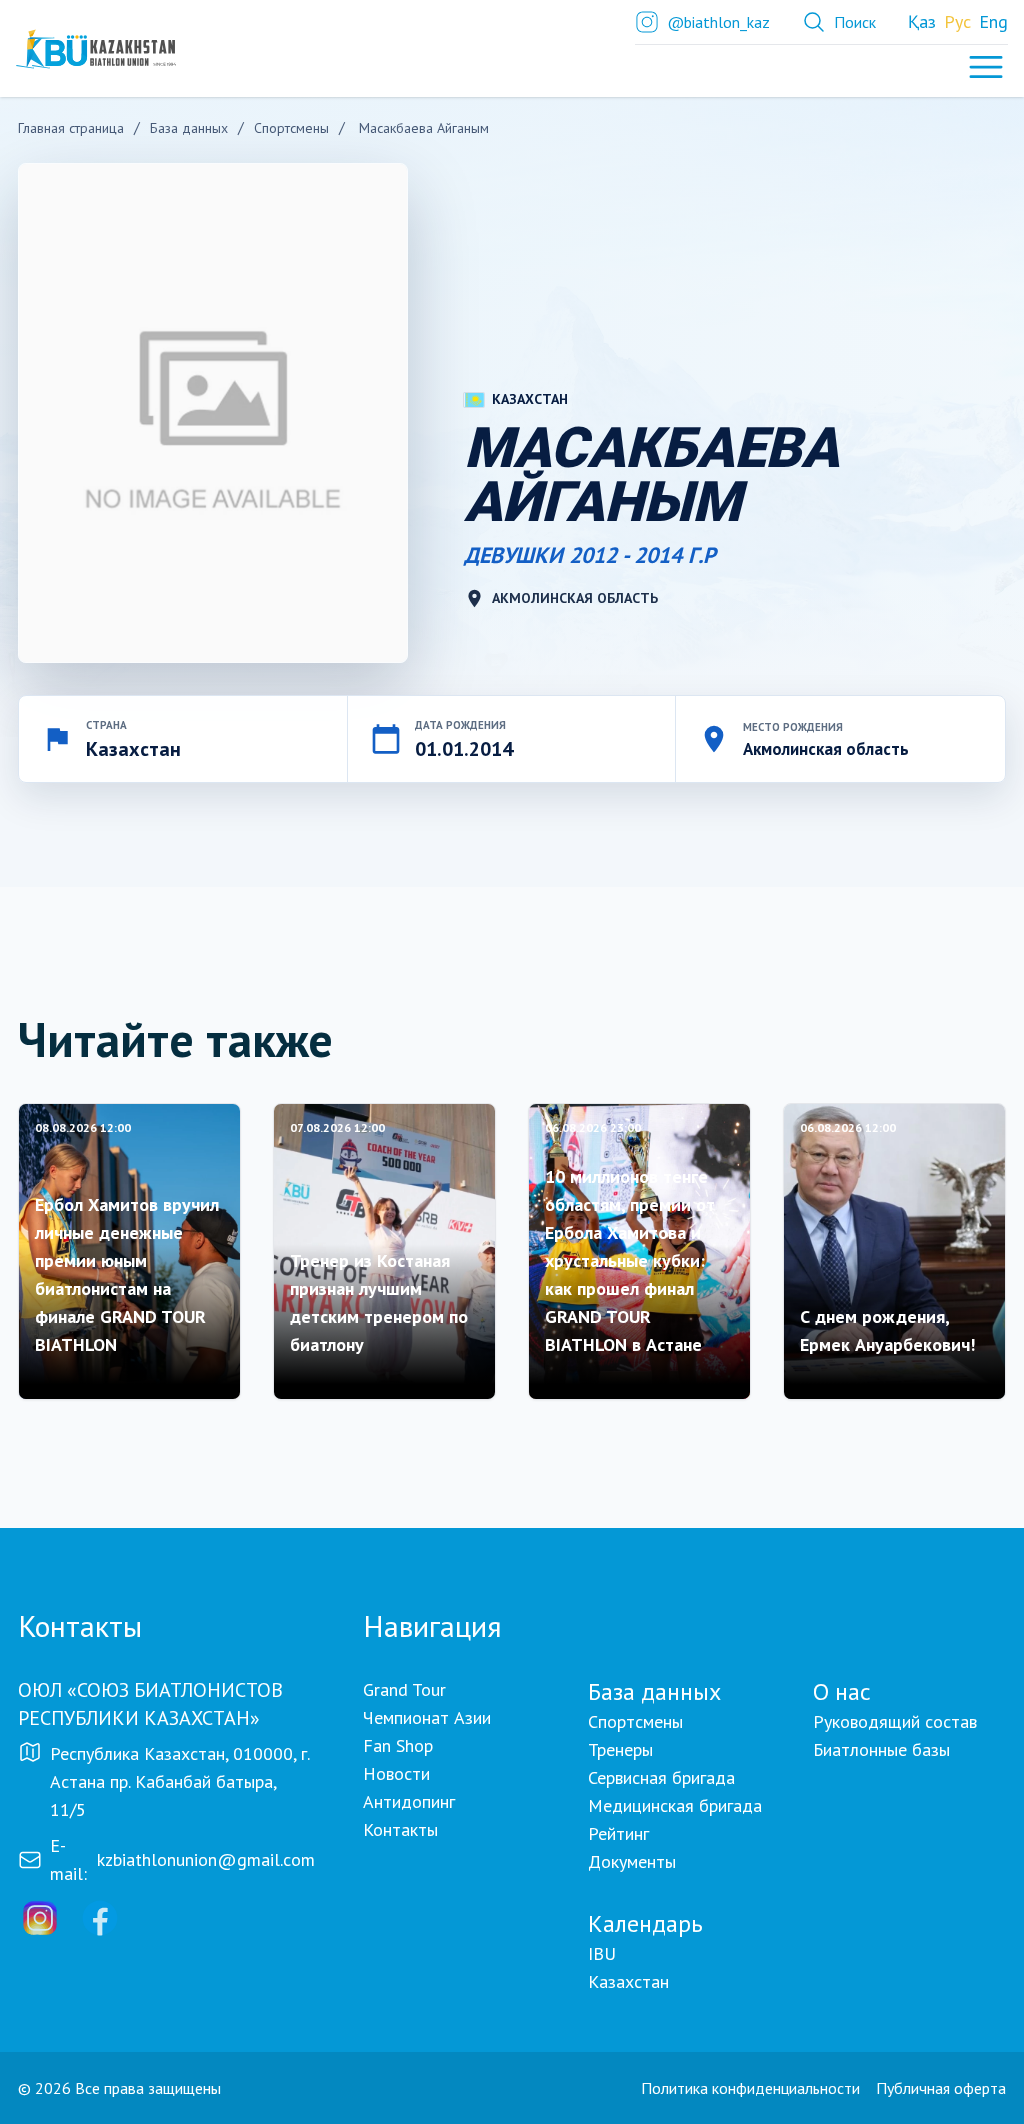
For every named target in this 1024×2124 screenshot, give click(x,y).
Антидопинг (409, 1801)
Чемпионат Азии (427, 1717)
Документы (632, 1861)
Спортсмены (635, 1721)
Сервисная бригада (661, 1777)
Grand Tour (404, 1689)
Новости (396, 1773)
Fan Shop (398, 1745)
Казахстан (628, 1981)
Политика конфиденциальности (750, 2088)
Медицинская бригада (675, 1805)
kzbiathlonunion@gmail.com (206, 1859)
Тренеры (620, 1749)
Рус (957, 21)
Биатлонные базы (881, 1749)
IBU (602, 1953)
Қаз (922, 21)
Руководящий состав (895, 1721)
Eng (993, 21)
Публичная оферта (941, 2088)
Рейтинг (618, 1833)
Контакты (400, 1829)
